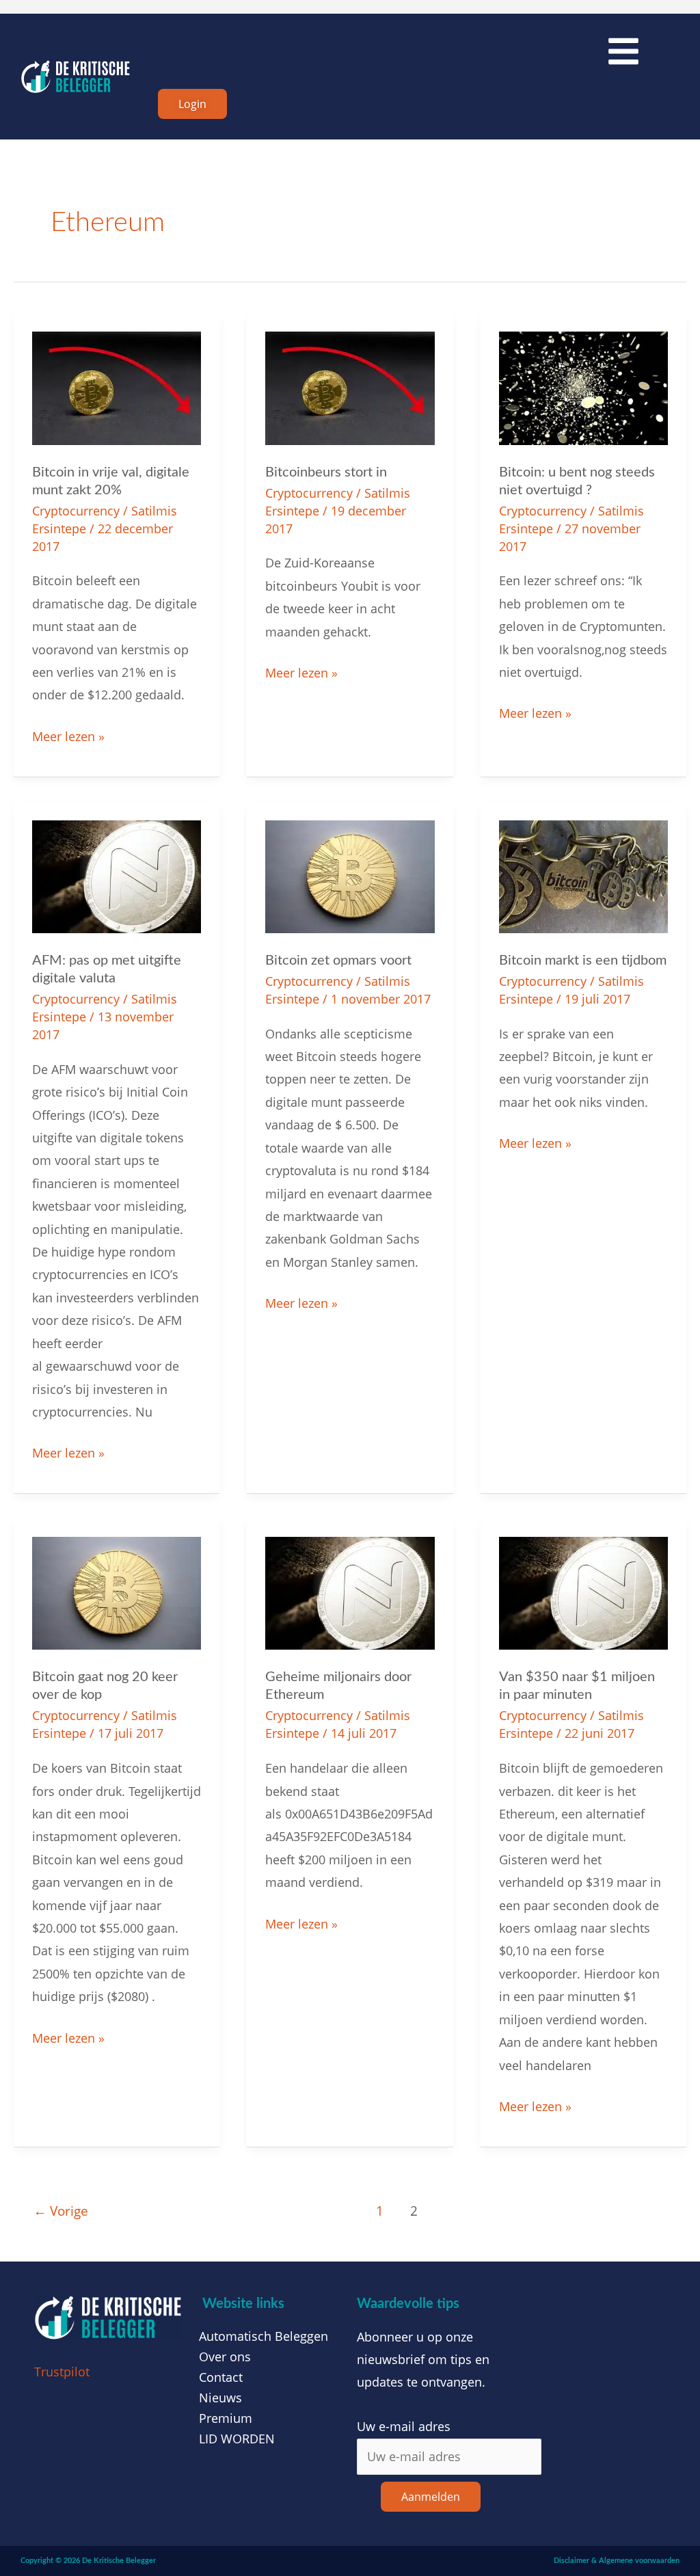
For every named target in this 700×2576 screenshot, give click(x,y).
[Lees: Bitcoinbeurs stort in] (350, 387)
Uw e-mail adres (404, 2426)
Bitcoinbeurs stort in (326, 472)
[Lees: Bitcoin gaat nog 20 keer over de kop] (117, 1592)
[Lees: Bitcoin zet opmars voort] (350, 875)
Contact (221, 2377)
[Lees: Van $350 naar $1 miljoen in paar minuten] (583, 1592)
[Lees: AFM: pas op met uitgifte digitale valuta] (117, 875)
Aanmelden (431, 2497)
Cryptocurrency (76, 511)
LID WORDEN (237, 2439)
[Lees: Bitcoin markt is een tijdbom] (583, 875)
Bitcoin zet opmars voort (338, 961)
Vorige (61, 2211)
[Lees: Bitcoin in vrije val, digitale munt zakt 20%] (117, 387)
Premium (226, 2418)
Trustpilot (62, 2372)
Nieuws (220, 2398)
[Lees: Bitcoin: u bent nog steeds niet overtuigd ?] (583, 387)
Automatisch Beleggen (264, 2336)
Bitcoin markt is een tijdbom (583, 961)
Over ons (225, 2357)
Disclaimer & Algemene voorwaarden (617, 2561)
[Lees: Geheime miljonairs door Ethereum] (350, 1592)
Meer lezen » (68, 735)
